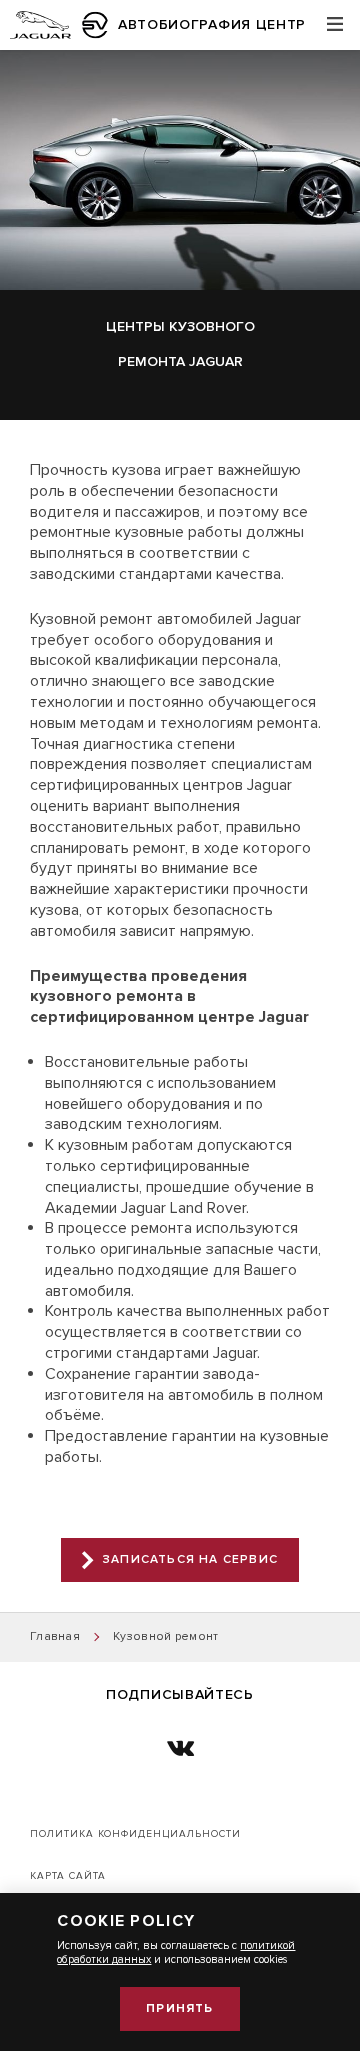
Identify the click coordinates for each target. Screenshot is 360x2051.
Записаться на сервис (190, 1559)
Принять (179, 2008)
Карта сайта (68, 1876)
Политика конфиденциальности (135, 1834)
